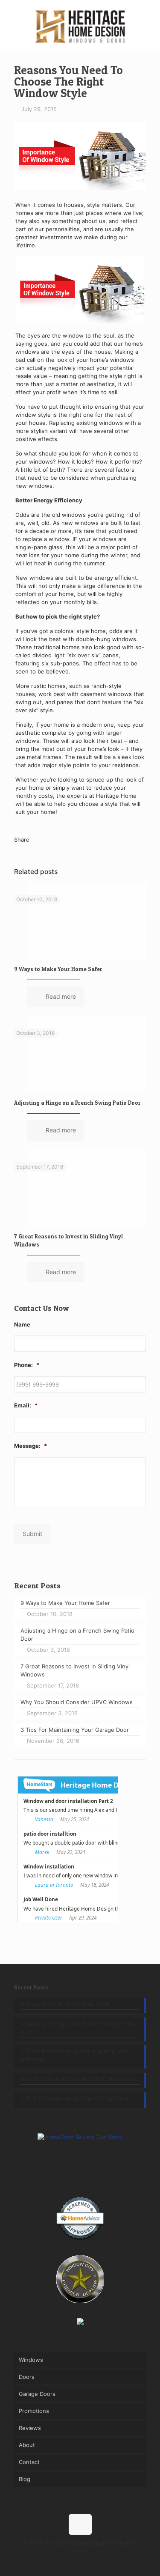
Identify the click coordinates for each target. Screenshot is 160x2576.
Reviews (30, 2428)
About (27, 2445)
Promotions (34, 2411)
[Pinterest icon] (80, 2563)
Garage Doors (37, 2394)
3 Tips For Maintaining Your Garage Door (75, 2098)
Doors (27, 2377)
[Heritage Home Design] (80, 26)
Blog (25, 2479)
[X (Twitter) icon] (71, 2563)
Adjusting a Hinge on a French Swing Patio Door (77, 1103)
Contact (29, 2462)
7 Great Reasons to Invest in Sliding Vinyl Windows (75, 2055)
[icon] (98, 2563)
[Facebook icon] (62, 2563)
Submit (32, 1534)
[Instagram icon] (89, 2563)
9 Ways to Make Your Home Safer (58, 969)
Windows (31, 2360)
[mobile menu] (148, 17)
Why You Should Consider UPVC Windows (77, 2079)
